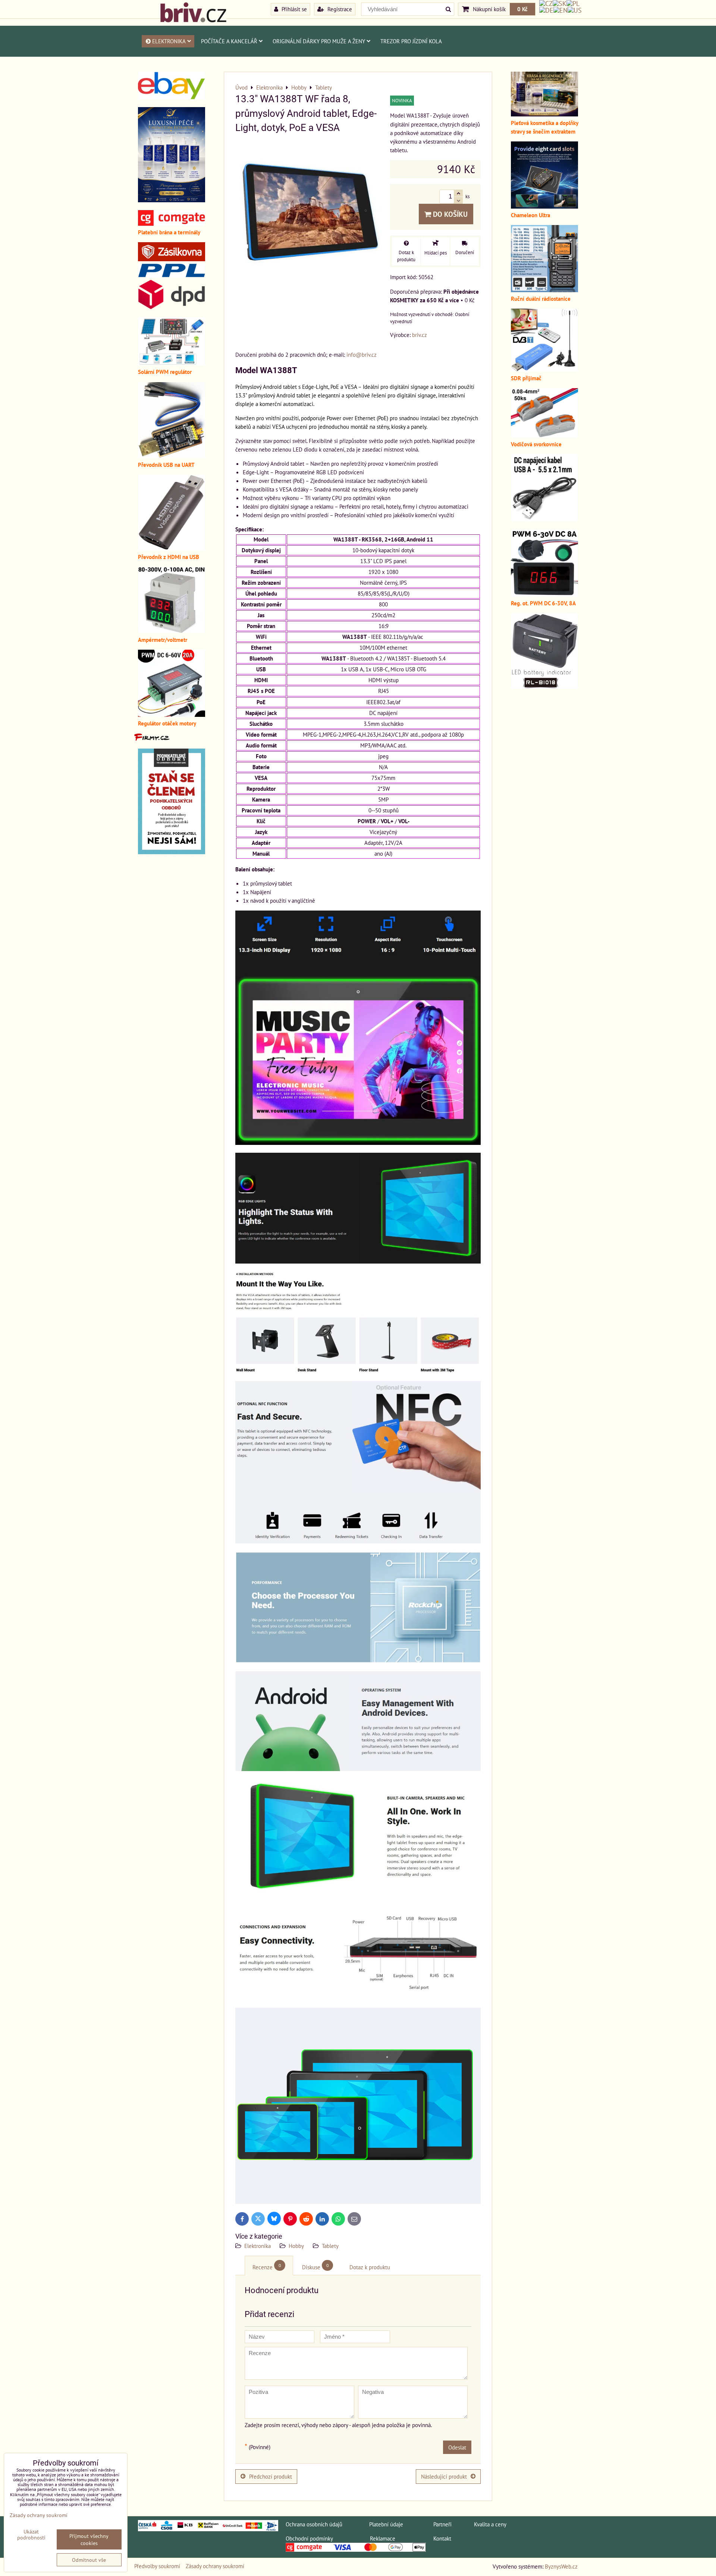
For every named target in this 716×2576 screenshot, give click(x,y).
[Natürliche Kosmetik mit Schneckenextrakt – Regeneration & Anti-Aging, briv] (172, 97)
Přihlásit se (293, 9)
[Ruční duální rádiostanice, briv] (544, 290)
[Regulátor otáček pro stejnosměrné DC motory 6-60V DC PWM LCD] (172, 715)
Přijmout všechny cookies (89, 2539)
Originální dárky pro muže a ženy (319, 41)
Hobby (296, 2246)
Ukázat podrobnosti (31, 2535)
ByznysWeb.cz (561, 2566)
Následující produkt (444, 2476)
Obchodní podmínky (309, 2538)
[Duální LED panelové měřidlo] (172, 631)
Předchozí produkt (271, 2476)
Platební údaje (386, 2524)
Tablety (330, 2246)
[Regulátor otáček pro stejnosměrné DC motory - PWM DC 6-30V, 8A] (544, 594)
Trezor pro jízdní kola (411, 41)
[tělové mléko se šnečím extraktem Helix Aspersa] (172, 200)
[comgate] (172, 224)
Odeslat (457, 2447)
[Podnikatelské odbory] (172, 852)
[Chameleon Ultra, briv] (544, 206)
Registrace (339, 9)
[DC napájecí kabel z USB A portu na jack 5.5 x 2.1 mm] (544, 519)
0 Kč (522, 9)
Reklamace (383, 2538)
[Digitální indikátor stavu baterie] (544, 687)
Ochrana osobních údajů (314, 2524)
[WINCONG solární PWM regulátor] (172, 363)
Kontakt (442, 2538)
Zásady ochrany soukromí (215, 2566)
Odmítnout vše (89, 2560)
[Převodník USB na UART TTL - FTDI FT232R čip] (172, 456)
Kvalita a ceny (490, 2524)
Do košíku (449, 214)
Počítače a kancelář (229, 41)
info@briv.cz (362, 355)
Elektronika (169, 41)
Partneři (442, 2524)
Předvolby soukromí (157, 2566)
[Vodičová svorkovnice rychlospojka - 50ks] (544, 435)
